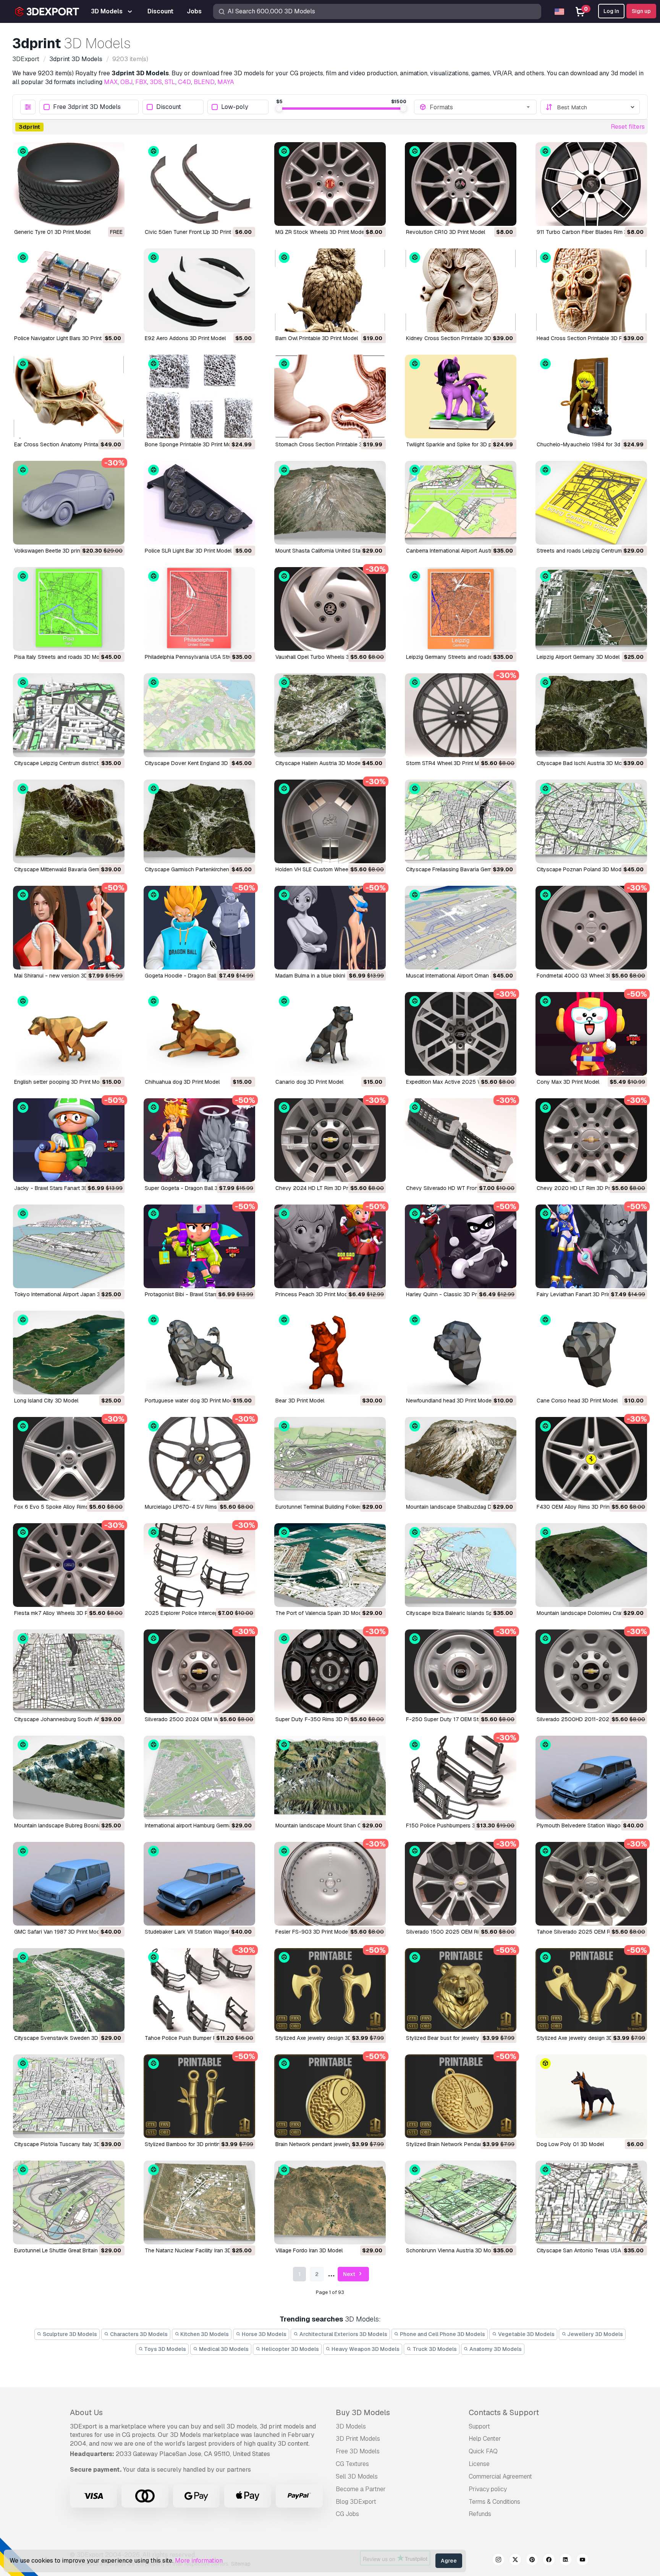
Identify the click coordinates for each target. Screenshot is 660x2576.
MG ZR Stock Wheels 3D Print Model (320, 232)
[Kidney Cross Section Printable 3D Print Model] (461, 290)
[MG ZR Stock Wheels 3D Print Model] (330, 184)
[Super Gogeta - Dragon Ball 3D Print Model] (199, 1140)
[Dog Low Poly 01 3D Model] (591, 2096)
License (479, 2464)
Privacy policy (488, 2489)
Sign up (641, 11)
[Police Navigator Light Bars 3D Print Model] (69, 290)
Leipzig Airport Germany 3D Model (578, 657)
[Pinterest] (532, 2561)
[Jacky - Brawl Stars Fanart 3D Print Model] (69, 1140)
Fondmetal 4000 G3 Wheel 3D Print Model (589, 976)
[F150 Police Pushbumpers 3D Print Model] (461, 1778)
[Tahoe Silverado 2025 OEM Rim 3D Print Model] (591, 1884)
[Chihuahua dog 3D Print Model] (199, 1034)
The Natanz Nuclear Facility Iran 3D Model (196, 2250)
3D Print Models (358, 2439)
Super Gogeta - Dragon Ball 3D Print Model (198, 1188)
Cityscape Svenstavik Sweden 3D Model (64, 2038)
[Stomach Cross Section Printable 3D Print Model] (330, 396)
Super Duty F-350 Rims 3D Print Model (324, 1719)
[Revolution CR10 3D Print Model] (461, 184)
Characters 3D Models (138, 2334)
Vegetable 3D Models (526, 2334)
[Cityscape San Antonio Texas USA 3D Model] (591, 2202)
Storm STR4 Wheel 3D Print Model (448, 763)
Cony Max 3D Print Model (568, 1082)
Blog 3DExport (356, 2502)
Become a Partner (361, 2489)
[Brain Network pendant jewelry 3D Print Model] (330, 2096)
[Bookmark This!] (113, 215)
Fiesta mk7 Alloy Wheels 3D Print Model (63, 1613)
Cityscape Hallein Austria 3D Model (319, 763)
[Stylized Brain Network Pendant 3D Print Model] (461, 2096)
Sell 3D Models (357, 2476)
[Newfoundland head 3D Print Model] (461, 1353)
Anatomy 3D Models (495, 2349)
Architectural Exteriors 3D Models (343, 2334)
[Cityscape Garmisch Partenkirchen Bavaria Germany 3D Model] (199, 821)
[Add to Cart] (228, 215)
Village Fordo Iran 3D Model (309, 2250)
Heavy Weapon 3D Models (365, 2349)
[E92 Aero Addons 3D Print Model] (199, 290)
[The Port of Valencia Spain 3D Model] (330, 1565)
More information (199, 2561)
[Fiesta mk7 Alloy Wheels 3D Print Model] (69, 1565)
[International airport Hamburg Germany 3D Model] (199, 1778)
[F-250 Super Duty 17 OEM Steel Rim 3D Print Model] (461, 1671)
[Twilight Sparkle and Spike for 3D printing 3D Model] (461, 396)
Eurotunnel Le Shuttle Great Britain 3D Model (68, 2250)
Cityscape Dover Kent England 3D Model (195, 763)
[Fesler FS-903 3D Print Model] (330, 1884)
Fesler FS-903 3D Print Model (312, 1932)
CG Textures (352, 2464)
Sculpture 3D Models (69, 2334)
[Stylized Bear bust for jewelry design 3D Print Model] (461, 1990)
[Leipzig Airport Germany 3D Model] (591, 609)
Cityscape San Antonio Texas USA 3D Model (591, 2250)
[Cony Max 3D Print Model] (591, 1034)
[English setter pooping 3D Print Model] (69, 1034)
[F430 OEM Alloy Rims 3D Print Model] (591, 1459)
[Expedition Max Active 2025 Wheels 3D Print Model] (461, 1034)
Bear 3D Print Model (300, 1401)
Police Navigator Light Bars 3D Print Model (66, 338)
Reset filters (628, 127)
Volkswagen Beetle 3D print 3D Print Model (67, 551)
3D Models (351, 2426)
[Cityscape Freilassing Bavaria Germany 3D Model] (461, 821)
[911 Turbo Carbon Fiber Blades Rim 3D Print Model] (591, 184)
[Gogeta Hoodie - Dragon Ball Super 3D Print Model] (199, 928)
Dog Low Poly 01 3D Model (570, 2144)
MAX (111, 82)
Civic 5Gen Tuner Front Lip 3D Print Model (196, 232)
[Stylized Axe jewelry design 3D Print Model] (330, 1990)
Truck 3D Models (434, 2349)
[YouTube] (582, 2561)
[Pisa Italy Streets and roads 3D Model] (69, 609)
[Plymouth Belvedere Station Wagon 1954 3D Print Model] (591, 1778)
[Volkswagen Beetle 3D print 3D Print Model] (69, 503)
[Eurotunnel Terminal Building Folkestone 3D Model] (330, 1459)
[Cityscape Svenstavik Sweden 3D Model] (69, 1990)
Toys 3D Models (164, 2349)
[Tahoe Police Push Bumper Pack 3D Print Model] (199, 1990)
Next (350, 2274)
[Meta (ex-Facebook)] (549, 2561)
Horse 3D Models (264, 2334)
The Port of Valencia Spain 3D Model (321, 1613)
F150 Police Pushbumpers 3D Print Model (457, 1825)
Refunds (480, 2514)
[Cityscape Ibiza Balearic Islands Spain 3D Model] (461, 1565)
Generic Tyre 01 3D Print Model (52, 232)
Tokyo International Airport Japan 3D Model (67, 1294)
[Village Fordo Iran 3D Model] (330, 2202)
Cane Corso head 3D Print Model (577, 1401)
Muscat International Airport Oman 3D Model (460, 976)
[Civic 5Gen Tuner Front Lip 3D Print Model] (199, 184)
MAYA (226, 82)
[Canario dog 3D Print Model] (330, 1034)
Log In (611, 11)
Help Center (485, 2439)
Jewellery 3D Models (594, 2334)
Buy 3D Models (363, 2412)
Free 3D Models (358, 2451)
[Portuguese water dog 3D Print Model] (199, 1353)
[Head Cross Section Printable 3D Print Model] (591, 290)
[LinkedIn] (566, 2561)
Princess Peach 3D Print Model (314, 1294)
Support (479, 2426)
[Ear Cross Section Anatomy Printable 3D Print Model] (69, 396)
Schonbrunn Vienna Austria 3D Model (452, 2250)
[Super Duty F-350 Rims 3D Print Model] (330, 1671)
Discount (169, 107)
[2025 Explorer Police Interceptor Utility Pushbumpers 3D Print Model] (199, 1565)
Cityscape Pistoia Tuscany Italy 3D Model (66, 2144)
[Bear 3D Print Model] (330, 1353)
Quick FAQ (483, 2451)
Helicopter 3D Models (290, 2349)
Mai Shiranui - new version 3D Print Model (66, 976)
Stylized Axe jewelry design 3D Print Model (328, 2038)
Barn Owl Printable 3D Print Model (317, 338)
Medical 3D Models (223, 2349)
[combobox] (480, 107)
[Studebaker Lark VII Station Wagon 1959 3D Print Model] (199, 1884)
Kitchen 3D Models (204, 2334)
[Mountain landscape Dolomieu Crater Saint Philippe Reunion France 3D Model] (591, 1565)
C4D (184, 82)
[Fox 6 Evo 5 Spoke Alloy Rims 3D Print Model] (69, 1459)
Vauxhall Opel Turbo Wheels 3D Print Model (329, 657)
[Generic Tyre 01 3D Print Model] (69, 184)
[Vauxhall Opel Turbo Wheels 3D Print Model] (330, 609)
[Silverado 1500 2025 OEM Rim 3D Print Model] (461, 1884)
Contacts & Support (504, 2412)
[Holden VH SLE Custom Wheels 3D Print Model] (330, 821)
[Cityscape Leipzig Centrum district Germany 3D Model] (69, 715)
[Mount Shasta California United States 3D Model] (330, 503)
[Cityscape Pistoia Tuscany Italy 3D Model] (69, 2096)
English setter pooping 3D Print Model (61, 1082)
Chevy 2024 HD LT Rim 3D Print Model (323, 1188)
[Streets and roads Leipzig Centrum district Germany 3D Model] (591, 503)
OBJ (126, 82)
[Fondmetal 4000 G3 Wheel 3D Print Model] (591, 928)
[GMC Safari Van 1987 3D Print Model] (69, 1884)
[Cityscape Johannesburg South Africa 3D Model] (69, 1671)
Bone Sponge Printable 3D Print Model (192, 444)
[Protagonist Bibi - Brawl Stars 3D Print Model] (199, 1246)
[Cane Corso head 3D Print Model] (591, 1353)
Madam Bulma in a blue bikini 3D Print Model (329, 976)
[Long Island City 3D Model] (69, 1353)
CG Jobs (347, 2514)
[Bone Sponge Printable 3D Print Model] (199, 396)
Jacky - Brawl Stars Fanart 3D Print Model (66, 1188)
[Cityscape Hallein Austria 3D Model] (330, 715)
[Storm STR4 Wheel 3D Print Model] (461, 715)
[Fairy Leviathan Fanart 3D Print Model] (591, 1246)
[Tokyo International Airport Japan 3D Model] (69, 1246)
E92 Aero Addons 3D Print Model (185, 338)
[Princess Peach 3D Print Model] (330, 1246)
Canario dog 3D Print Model (309, 1082)
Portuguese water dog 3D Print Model (191, 1401)
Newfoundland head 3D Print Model (449, 1401)
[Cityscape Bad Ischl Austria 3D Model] (591, 715)
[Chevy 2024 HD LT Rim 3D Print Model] (330, 1140)
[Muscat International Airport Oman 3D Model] (461, 928)
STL (170, 82)
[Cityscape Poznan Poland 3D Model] (591, 821)
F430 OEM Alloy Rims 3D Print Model (582, 1507)
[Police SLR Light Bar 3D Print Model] (199, 503)
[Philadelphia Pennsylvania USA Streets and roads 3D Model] (199, 609)
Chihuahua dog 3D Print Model (182, 1082)
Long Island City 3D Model (46, 1401)
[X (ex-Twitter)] (515, 2561)
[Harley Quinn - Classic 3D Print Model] (461, 1246)
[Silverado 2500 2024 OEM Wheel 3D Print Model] (199, 1671)
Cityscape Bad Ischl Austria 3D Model (583, 763)
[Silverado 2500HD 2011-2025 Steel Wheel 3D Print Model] (591, 1671)
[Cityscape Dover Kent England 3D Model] (199, 715)
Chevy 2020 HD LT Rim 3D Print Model (585, 1188)
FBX (141, 82)
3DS (156, 82)
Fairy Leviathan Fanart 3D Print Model (583, 1294)
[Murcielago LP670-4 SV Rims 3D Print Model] (199, 1459)
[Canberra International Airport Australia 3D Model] (461, 503)
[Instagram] (498, 2561)
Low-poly (235, 107)
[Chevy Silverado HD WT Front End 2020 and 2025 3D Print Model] (461, 1140)
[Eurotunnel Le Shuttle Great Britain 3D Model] (69, 2202)
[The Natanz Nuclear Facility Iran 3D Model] (199, 2202)
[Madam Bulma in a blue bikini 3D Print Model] (330, 928)
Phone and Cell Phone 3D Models (442, 2334)
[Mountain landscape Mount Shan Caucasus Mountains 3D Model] (330, 1778)
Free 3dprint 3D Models (87, 107)
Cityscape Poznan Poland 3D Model (581, 869)
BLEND (204, 82)
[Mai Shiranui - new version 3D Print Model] (69, 928)
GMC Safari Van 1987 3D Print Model (59, 1932)
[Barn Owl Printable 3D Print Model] (330, 290)
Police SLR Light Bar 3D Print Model (188, 551)
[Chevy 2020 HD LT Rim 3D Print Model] (591, 1140)
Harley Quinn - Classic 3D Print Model (453, 1294)
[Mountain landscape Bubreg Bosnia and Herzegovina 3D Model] (69, 1778)
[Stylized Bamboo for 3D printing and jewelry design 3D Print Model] (199, 2096)
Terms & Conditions (494, 2502)
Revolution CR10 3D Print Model (446, 232)
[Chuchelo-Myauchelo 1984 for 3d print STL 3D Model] (591, 396)
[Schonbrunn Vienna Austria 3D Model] (461, 2202)
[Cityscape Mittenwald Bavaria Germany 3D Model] (69, 821)
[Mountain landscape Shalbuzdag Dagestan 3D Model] (461, 1459)
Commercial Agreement (500, 2476)
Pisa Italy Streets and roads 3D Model (61, 657)
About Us (86, 2412)
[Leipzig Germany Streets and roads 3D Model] (461, 609)
